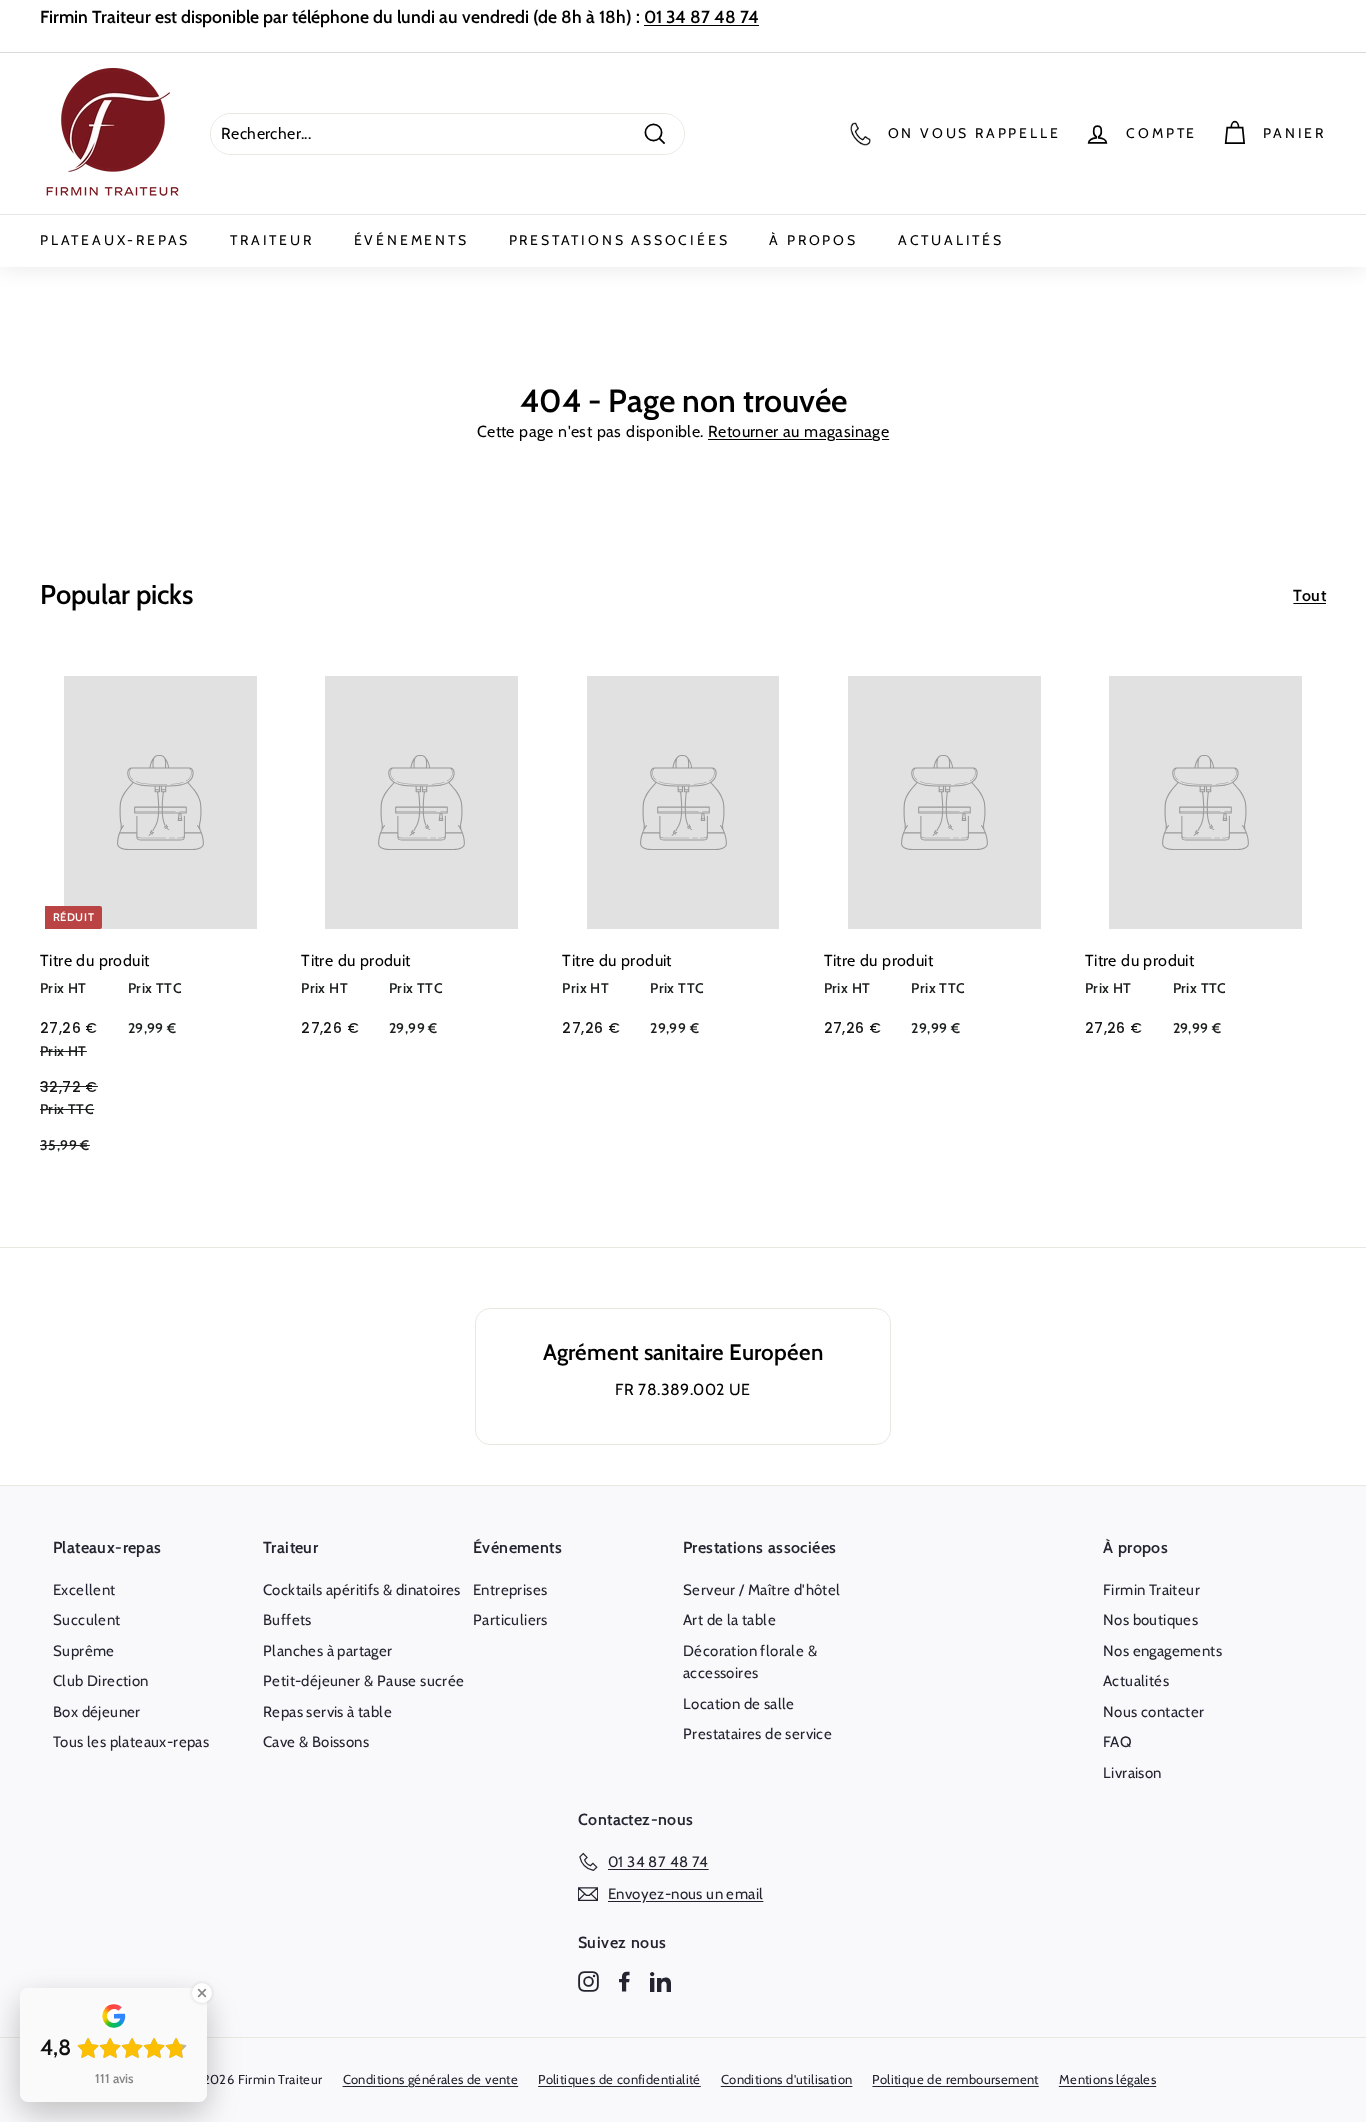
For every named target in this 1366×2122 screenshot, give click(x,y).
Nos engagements (1162, 1651)
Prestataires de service (757, 1734)
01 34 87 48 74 (701, 16)
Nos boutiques (1150, 1620)
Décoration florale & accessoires (750, 1662)
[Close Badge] (202, 1993)
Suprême (84, 1651)
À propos (813, 240)
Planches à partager (328, 1651)
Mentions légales (1107, 2079)
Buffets (287, 1620)
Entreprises (510, 1590)
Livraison (1132, 1773)
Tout (1309, 595)
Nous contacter (1154, 1712)
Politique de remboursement (955, 2079)
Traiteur (271, 240)
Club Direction (101, 1681)
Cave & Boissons (316, 1742)
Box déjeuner (97, 1712)
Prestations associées (619, 240)
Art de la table (729, 1620)
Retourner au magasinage (798, 431)
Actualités (951, 240)
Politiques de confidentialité (619, 2079)
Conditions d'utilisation (787, 2079)
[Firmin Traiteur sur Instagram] (588, 1981)
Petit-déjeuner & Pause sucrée (364, 1681)
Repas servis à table (327, 1712)
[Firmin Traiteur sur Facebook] (624, 1981)
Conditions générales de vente (431, 2079)
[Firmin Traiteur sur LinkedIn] (660, 1981)
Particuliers (510, 1620)
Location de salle (739, 1704)
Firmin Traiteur (1151, 1590)
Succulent (87, 1620)
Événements (411, 240)
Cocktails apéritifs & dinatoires (362, 1590)
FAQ (1117, 1742)
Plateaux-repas (115, 240)
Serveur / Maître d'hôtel (762, 1590)
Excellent (84, 1590)
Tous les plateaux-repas (131, 1742)
